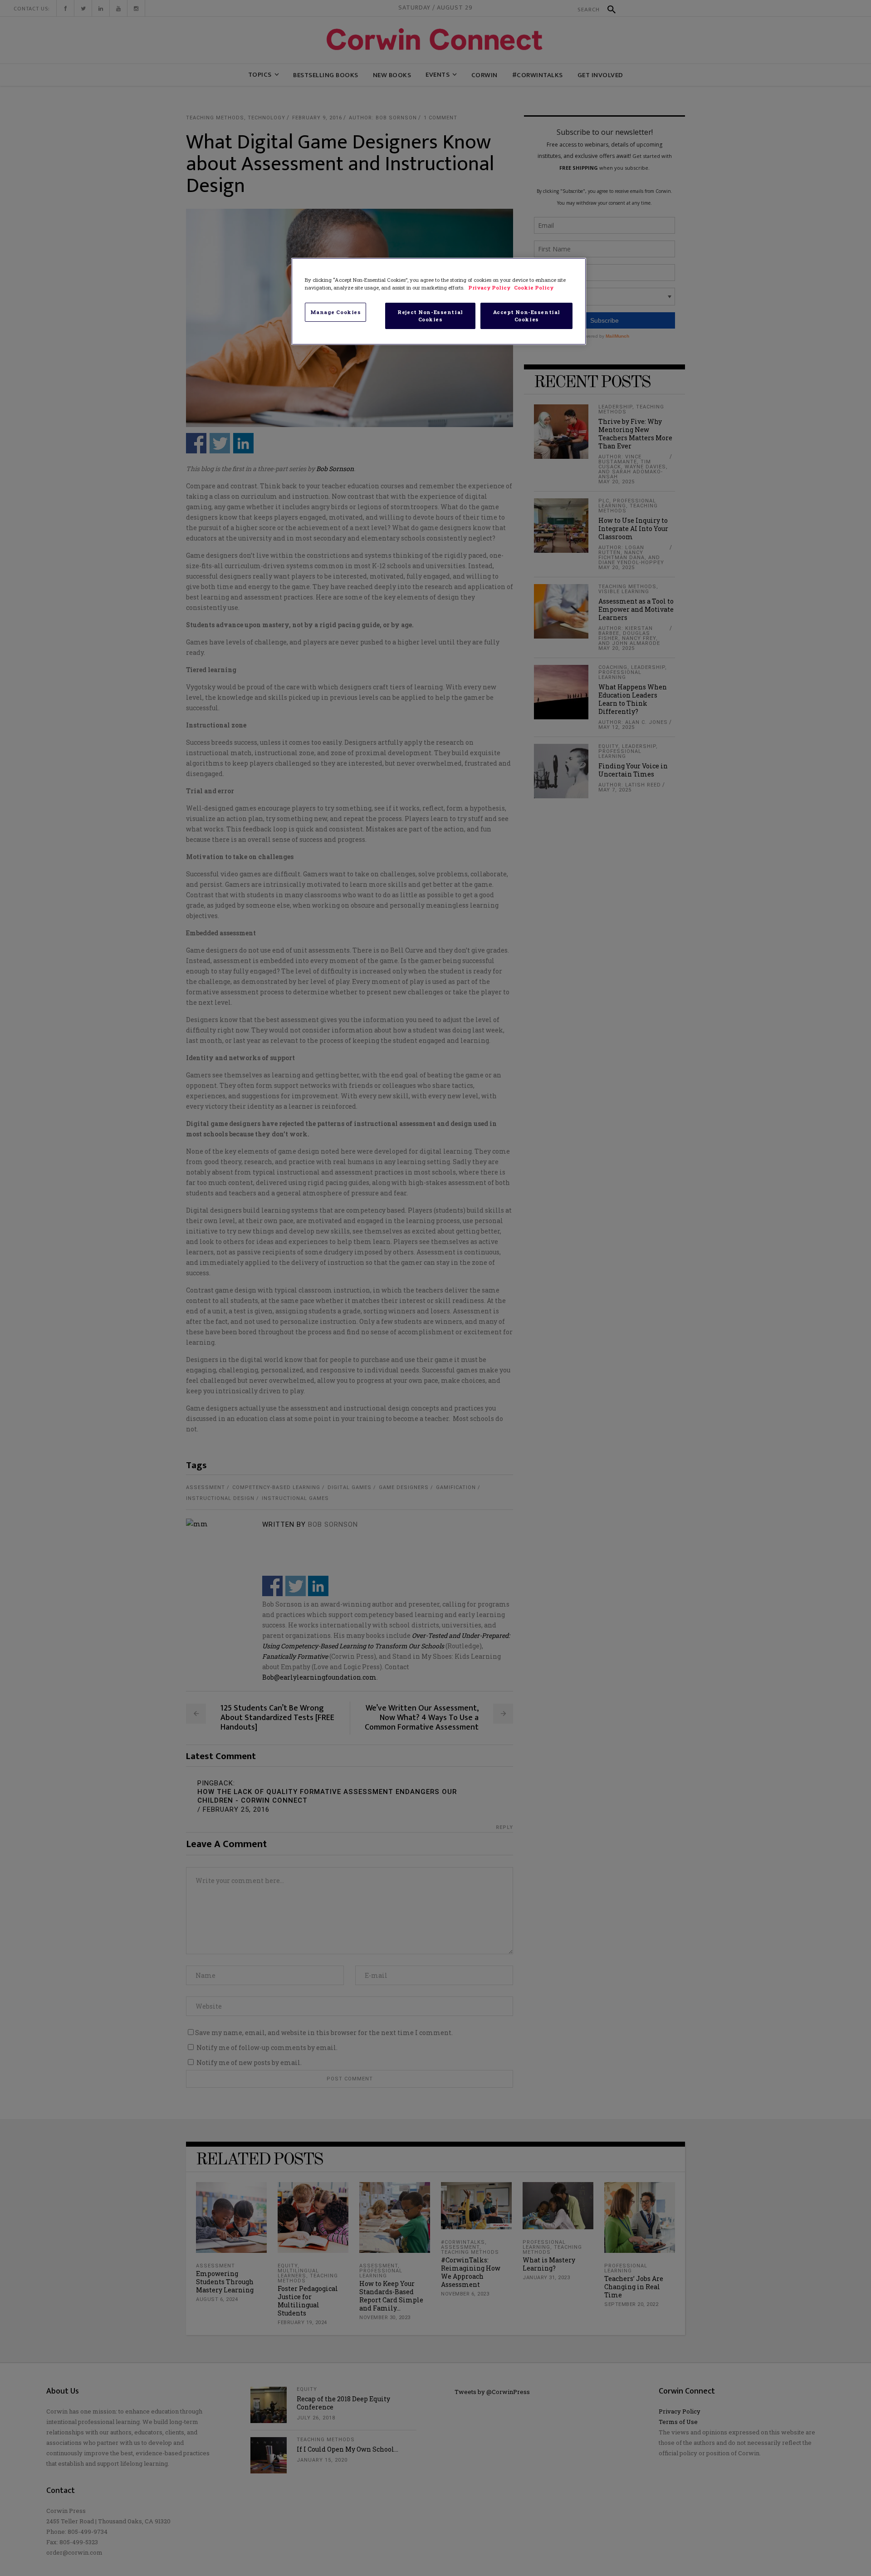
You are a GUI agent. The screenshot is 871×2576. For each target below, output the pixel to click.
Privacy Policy (490, 288)
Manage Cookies (336, 312)
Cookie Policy (534, 288)
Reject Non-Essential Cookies (430, 316)
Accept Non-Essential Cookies (527, 316)
